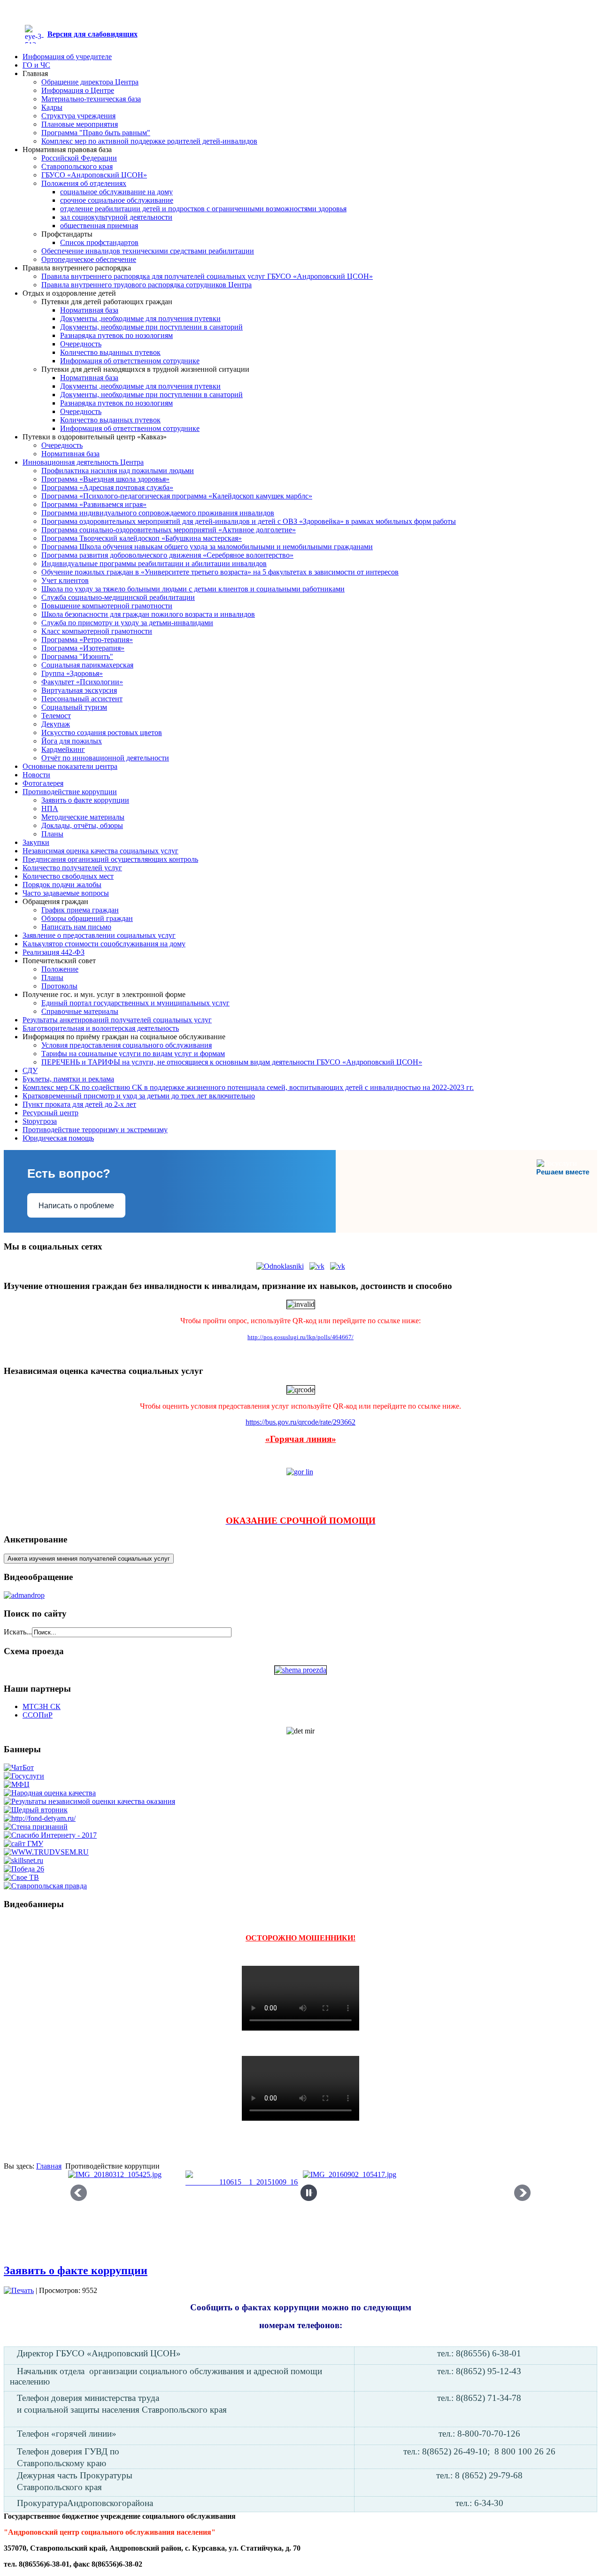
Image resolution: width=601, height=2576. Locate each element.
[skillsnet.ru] (23, 1860)
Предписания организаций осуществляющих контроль (110, 859)
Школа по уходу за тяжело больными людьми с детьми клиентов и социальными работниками (193, 589)
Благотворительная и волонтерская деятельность (101, 1028)
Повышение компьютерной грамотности (107, 606)
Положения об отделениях (84, 183)
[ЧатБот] (19, 1767)
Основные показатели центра (70, 766)
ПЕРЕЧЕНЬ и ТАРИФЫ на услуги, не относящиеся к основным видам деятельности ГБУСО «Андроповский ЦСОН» (232, 1062)
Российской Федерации (79, 158)
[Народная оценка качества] (50, 1793)
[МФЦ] (17, 1784)
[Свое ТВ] (21, 1877)
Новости (36, 775)
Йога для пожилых (72, 741)
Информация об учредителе (67, 57)
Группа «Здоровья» (72, 673)
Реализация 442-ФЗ (54, 952)
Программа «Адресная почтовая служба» (107, 487)
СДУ (30, 1070)
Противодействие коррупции (70, 792)
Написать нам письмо (76, 927)
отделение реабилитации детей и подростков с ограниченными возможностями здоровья (203, 209)
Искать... (18, 1632)
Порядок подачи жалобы (62, 885)
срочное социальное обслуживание (117, 200)
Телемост (56, 716)
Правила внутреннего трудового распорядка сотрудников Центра (146, 285)
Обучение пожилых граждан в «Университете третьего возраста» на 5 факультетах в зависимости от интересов (220, 572)
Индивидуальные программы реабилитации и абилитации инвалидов (154, 563)
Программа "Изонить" (77, 656)
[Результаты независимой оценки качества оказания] (89, 1801)
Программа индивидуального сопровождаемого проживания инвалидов (158, 513)
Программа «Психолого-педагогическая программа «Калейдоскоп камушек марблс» (177, 496)
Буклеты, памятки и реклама (68, 1079)
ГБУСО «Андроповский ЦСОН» (94, 175)
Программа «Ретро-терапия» (87, 640)
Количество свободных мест (68, 876)
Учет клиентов (65, 580)
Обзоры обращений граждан (87, 918)
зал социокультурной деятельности (116, 217)
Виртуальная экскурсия (79, 690)
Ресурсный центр (50, 1113)
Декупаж (56, 724)
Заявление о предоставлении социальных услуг (99, 935)
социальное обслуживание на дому (116, 192)
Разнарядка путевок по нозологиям (116, 335)
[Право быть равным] (40, 1818)
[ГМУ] (23, 1844)
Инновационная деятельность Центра (83, 462)
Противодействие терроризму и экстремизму (95, 1130)
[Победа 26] (24, 1869)
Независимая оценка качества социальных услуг (100, 851)
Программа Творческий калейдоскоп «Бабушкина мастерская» (142, 538)
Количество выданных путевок (110, 352)
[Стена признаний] (36, 1827)
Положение (60, 969)
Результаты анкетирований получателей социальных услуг (117, 1020)
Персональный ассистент (82, 699)
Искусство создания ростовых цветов (102, 732)
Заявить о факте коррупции (85, 800)
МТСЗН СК (42, 1706)
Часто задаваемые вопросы (66, 893)
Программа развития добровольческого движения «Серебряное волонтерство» (167, 555)
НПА (50, 809)
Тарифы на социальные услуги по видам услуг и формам (133, 1054)
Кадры (52, 107)
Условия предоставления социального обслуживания (127, 1045)
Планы (52, 834)
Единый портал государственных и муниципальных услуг (135, 1003)
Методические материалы (83, 817)
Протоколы (59, 986)
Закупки (36, 842)
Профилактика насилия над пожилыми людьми (118, 471)
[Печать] (19, 2290)
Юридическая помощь (58, 1138)
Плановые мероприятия (80, 124)
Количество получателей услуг (72, 868)
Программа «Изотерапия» (83, 648)
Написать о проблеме (76, 1206)
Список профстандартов (99, 242)
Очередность (81, 344)
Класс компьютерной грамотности (97, 631)
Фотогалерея (43, 783)
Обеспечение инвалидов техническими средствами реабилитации (148, 251)
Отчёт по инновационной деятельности (105, 758)
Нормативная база (89, 310)
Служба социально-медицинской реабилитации (118, 597)
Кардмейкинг (63, 749)
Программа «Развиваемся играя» (94, 504)
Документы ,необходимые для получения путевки (140, 318)
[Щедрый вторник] (36, 1810)
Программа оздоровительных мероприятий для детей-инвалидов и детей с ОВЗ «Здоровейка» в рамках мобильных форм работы (249, 521)
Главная (49, 2166)
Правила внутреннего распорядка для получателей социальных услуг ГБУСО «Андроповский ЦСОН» (207, 276)
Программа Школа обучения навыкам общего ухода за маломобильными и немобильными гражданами (207, 547)
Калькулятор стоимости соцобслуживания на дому (104, 944)
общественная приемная (99, 226)
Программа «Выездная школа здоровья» (105, 479)
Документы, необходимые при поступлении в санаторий (151, 327)
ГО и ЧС (36, 65)
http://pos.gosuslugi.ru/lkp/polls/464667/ (300, 1337)
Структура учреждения (78, 116)
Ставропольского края (77, 166)
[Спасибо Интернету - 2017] (50, 1835)
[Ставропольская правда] (45, 1886)
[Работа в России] (46, 1852)
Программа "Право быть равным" (96, 133)
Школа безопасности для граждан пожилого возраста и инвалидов (148, 614)
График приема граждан (80, 910)
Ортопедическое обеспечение (89, 259)
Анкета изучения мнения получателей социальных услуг (89, 1559)
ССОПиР (38, 1715)
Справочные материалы (80, 1011)
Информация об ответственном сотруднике (130, 361)
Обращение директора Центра (90, 82)
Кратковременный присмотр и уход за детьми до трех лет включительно (139, 1096)
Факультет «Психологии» (82, 682)
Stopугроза (40, 1121)
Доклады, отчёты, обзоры (82, 825)
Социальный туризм (74, 707)
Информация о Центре (78, 90)
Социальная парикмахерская (87, 665)
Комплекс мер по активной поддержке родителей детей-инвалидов (149, 141)
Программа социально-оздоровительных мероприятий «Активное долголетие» (169, 530)
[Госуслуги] (24, 1776)
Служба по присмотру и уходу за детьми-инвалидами (127, 623)
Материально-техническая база (91, 99)
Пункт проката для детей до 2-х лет (79, 1104)
